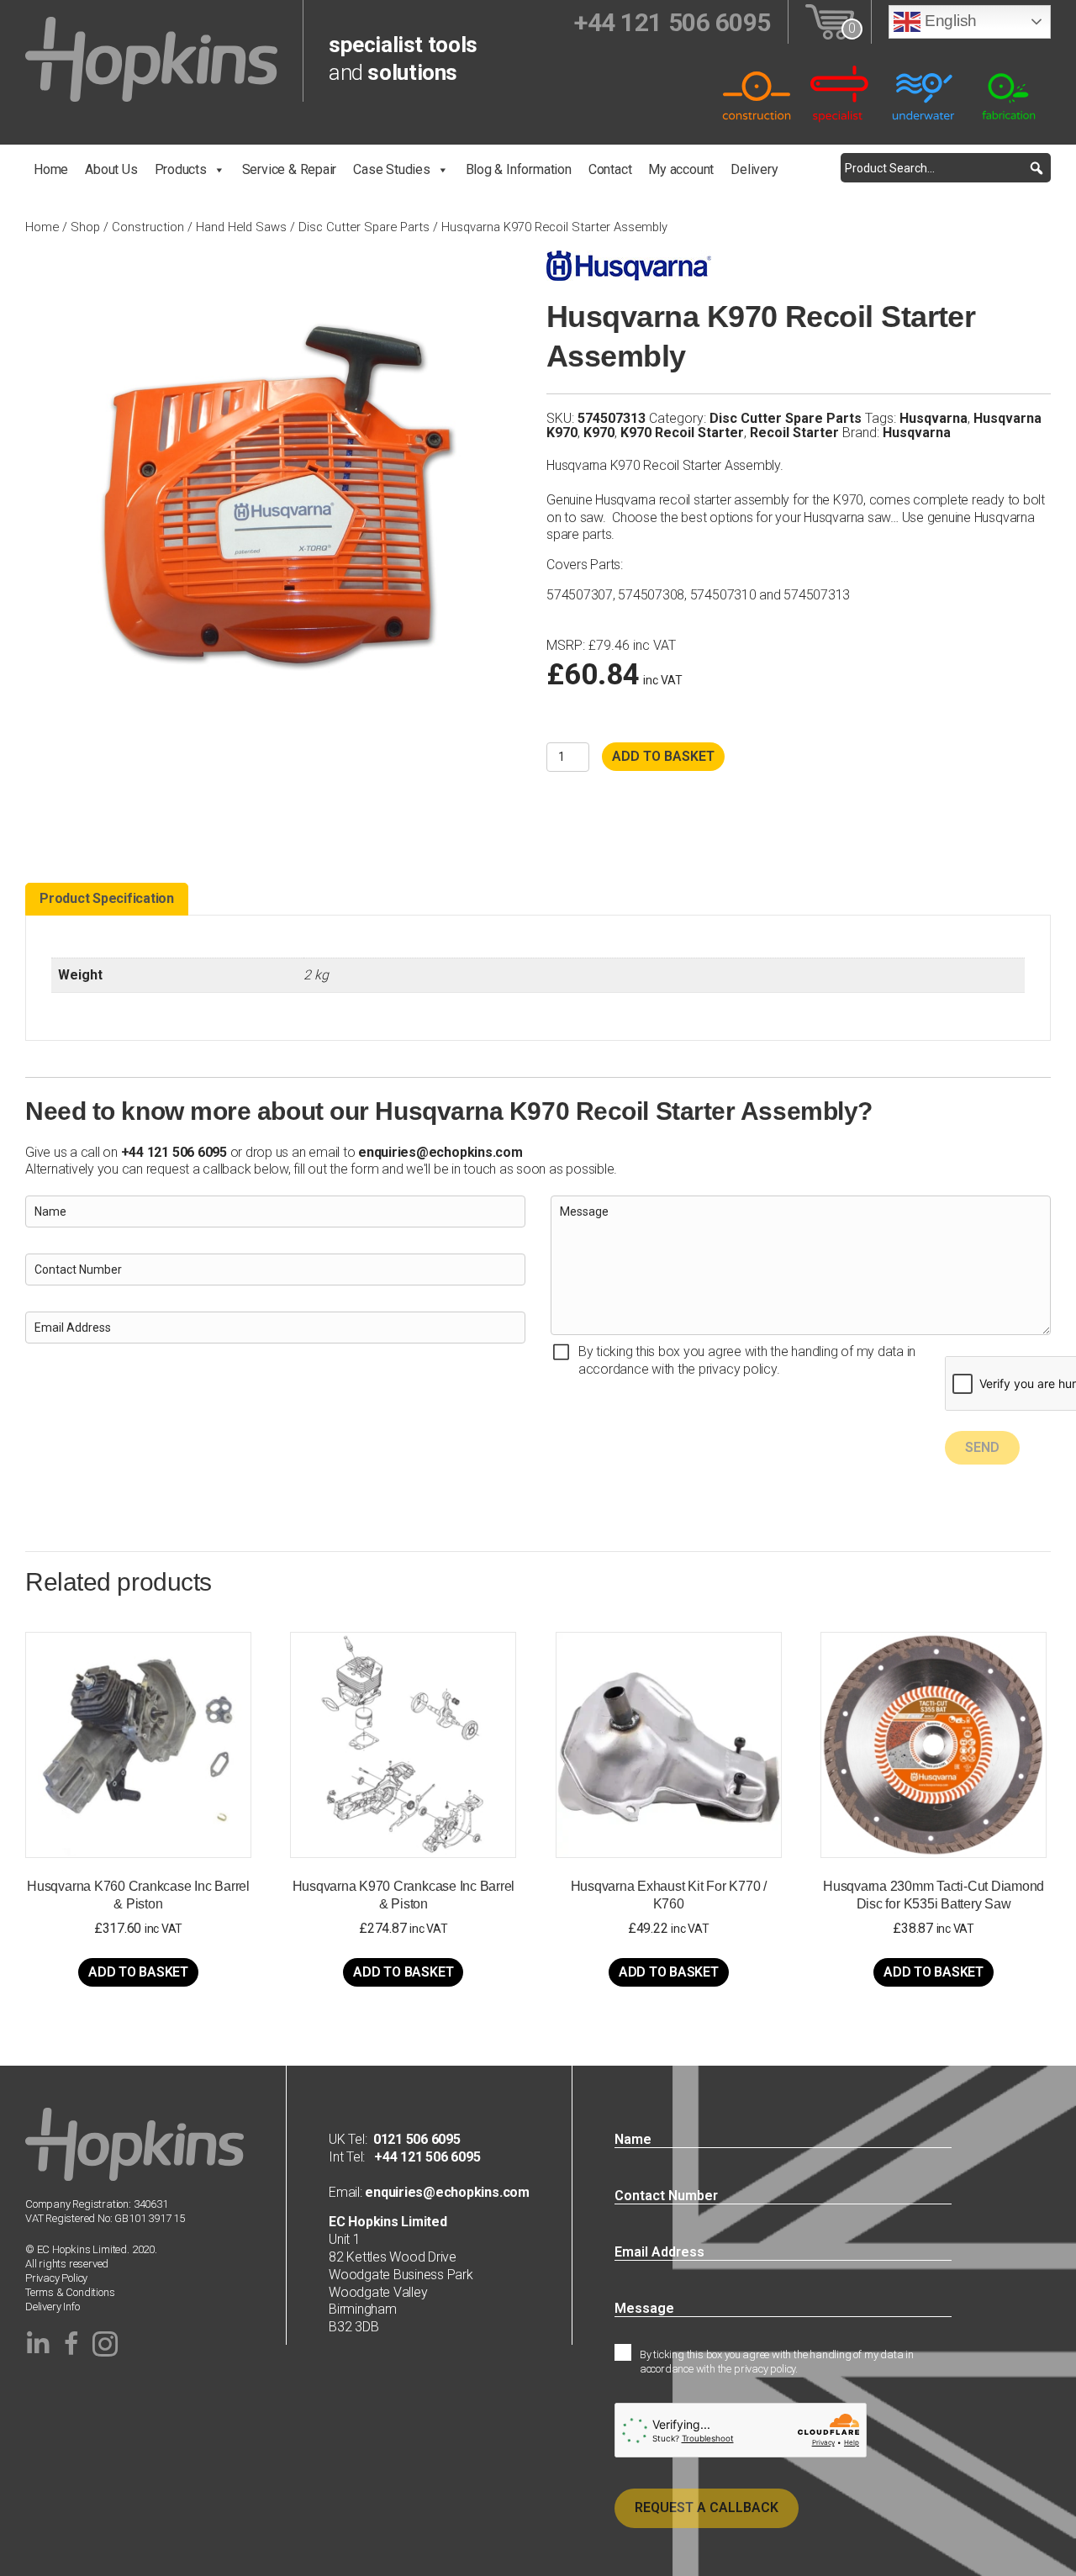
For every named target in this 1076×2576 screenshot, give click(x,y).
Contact (610, 169)
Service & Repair (290, 169)
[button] (1036, 168)
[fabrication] (1009, 93)
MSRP (564, 646)
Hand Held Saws (241, 227)
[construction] (757, 93)
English (949, 21)
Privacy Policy (56, 2278)
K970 (599, 433)
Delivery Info (52, 2307)
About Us (111, 169)
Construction (148, 227)
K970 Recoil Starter (682, 433)
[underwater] (925, 93)
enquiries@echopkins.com (440, 1152)
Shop (85, 227)
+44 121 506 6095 (422, 2157)
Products (181, 169)
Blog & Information (519, 169)
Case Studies (391, 169)
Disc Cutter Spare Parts (364, 227)
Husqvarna (934, 418)
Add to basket (663, 756)
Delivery (754, 169)
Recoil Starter (794, 433)
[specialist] (841, 93)
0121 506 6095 (417, 2139)
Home (51, 169)
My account (681, 169)
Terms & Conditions (70, 2292)
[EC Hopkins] (151, 58)
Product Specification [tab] (107, 898)
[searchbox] (946, 168)
